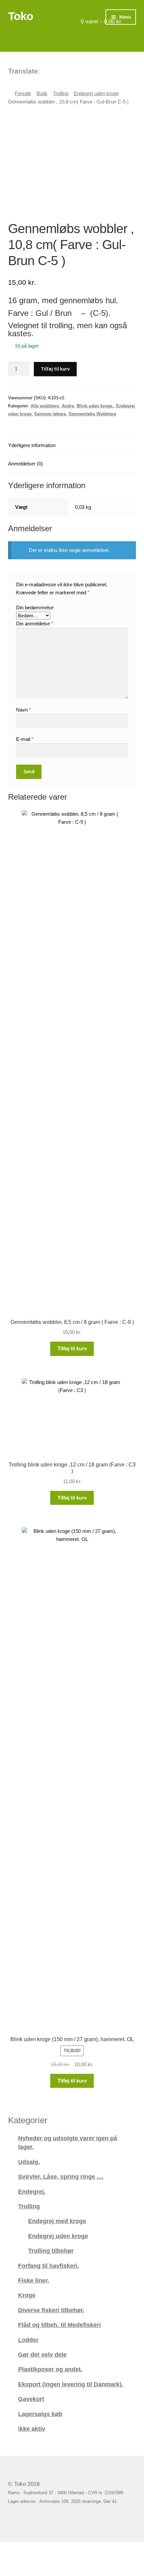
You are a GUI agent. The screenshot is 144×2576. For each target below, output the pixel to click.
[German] (63, 70)
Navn (24, 710)
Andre (68, 406)
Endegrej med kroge (57, 2221)
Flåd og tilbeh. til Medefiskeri (59, 2325)
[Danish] (46, 70)
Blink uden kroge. (95, 406)
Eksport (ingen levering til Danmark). (71, 2384)
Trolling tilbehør (51, 2251)
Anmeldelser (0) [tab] (25, 464)
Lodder (28, 2340)
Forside (23, 93)
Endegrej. (32, 2192)
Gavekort (31, 2399)
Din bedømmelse (35, 608)
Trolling (61, 93)
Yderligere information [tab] (32, 445)
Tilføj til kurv (55, 369)
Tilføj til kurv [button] (72, 1348)
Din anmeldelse (35, 624)
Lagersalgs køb (40, 2414)
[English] (54, 70)
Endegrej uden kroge (96, 93)
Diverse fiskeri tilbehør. (51, 2310)
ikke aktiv (32, 2429)
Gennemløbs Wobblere (92, 414)
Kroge (27, 2295)
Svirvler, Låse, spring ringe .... (61, 2176)
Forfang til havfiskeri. (49, 2266)
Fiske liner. (34, 2280)
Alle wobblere (45, 406)
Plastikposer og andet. (50, 2369)
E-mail (25, 739)
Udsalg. (29, 2162)
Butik (42, 93)
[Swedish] (72, 70)
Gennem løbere (50, 414)
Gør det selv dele (42, 2354)
